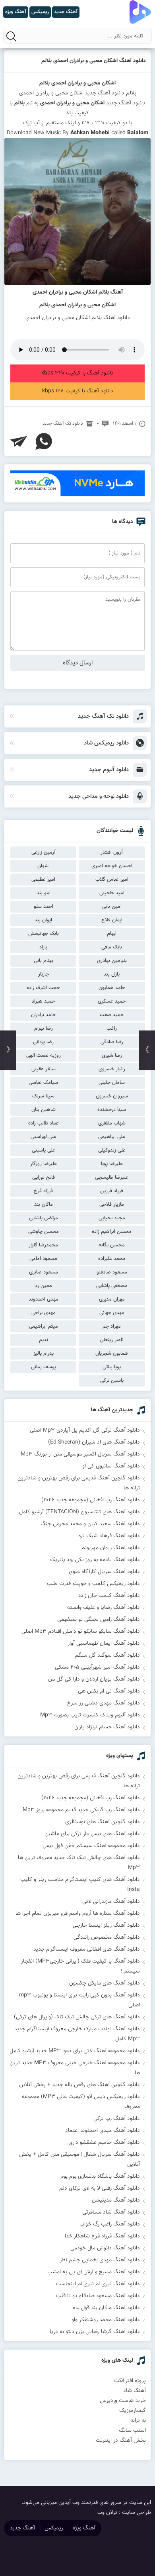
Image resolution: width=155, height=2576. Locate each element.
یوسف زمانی (44, 1367)
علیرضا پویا (112, 1164)
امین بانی (112, 907)
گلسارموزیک (133, 2411)
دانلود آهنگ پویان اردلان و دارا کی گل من (94, 1679)
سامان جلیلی (112, 1083)
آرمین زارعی (44, 852)
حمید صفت (112, 1015)
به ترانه (138, 2421)
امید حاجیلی (112, 893)
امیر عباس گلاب (112, 880)
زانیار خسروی (112, 1069)
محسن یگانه (112, 1245)
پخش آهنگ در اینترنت (121, 2441)
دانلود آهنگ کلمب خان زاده (109, 1596)
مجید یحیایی (112, 1218)
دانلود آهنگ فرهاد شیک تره (109, 1536)
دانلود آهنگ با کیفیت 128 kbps (78, 391)
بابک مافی (112, 947)
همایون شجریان (112, 1354)
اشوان (44, 866)
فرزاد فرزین (112, 1191)
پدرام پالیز (44, 1354)
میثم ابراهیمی (44, 1326)
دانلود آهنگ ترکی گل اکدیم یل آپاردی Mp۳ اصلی (85, 1430)
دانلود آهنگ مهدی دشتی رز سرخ (104, 1703)
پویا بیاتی (112, 1367)
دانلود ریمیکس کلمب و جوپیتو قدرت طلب (93, 1584)
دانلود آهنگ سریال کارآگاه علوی (104, 1572)
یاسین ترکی (112, 1381)
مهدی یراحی (44, 1313)
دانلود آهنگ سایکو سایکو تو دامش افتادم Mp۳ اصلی (81, 1632)
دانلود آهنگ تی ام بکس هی (109, 1691)
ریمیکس (54, 2528)
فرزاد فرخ (43, 1191)
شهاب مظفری (112, 1123)
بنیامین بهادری (112, 961)
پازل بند (112, 974)
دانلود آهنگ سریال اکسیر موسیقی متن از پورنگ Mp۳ (80, 1454)
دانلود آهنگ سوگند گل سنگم (107, 1655)
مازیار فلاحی (112, 1205)
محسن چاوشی (44, 1232)
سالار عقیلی (44, 1069)
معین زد (44, 1286)
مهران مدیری (112, 1299)
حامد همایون (112, 988)
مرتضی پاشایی (44, 1218)
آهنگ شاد (135, 2391)
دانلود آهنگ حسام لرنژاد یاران (107, 1727)
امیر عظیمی (43, 880)
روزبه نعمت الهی (44, 1056)
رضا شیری (112, 1056)
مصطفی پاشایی (112, 1286)
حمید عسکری (112, 1001)
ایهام (112, 934)
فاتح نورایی (44, 1177)
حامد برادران (43, 1015)
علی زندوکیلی (112, 1150)
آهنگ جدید (22, 2528)
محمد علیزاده (112, 1259)
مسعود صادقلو (112, 1272)
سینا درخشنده (112, 1110)
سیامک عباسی (43, 1083)
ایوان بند (43, 920)
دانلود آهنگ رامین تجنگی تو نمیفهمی (99, 1620)
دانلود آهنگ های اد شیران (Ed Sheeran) (94, 1442)
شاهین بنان (44, 1110)
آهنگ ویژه (84, 2528)
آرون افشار (112, 852)
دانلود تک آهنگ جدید (63, 423)
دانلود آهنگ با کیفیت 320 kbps (77, 373)
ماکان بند (44, 1205)
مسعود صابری (44, 1272)
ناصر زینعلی (112, 1340)
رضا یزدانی (43, 1042)
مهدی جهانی (112, 1313)
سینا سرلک (43, 1096)
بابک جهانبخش (44, 934)
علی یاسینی (44, 1150)
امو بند (44, 893)
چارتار (44, 974)
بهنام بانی (44, 961)
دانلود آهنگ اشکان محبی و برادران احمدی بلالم (94, 61)
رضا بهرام (44, 1028)
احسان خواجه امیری (112, 866)
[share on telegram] (19, 441)
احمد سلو (44, 907)
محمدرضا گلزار (43, 1245)
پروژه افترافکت (130, 2381)
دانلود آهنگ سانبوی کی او (111, 1466)
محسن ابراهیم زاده (112, 1232)
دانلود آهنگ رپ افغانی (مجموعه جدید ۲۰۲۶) (91, 1500)
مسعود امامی (43, 1259)
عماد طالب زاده (44, 1123)
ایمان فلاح (112, 920)
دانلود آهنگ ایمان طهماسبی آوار (104, 1644)
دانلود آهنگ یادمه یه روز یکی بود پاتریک (95, 1560)
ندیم (44, 1340)
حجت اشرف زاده (43, 988)
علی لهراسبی (44, 1137)
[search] (12, 36)
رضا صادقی (112, 1042)
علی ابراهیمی (112, 1137)
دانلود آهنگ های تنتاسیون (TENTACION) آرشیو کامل (79, 1512)
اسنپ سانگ (132, 2431)
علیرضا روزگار (44, 1164)
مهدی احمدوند (44, 1299)
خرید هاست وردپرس (123, 2401)
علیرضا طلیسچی (112, 1177)
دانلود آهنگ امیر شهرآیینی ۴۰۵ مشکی (97, 1667)
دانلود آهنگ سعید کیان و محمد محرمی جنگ (90, 1524)
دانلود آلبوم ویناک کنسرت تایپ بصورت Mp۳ (90, 1715)
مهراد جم (112, 1326)
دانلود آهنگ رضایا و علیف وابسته (104, 1608)
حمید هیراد (43, 1001)
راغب (112, 1028)
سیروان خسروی (112, 1096)
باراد (43, 947)
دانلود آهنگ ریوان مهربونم (111, 1548)
